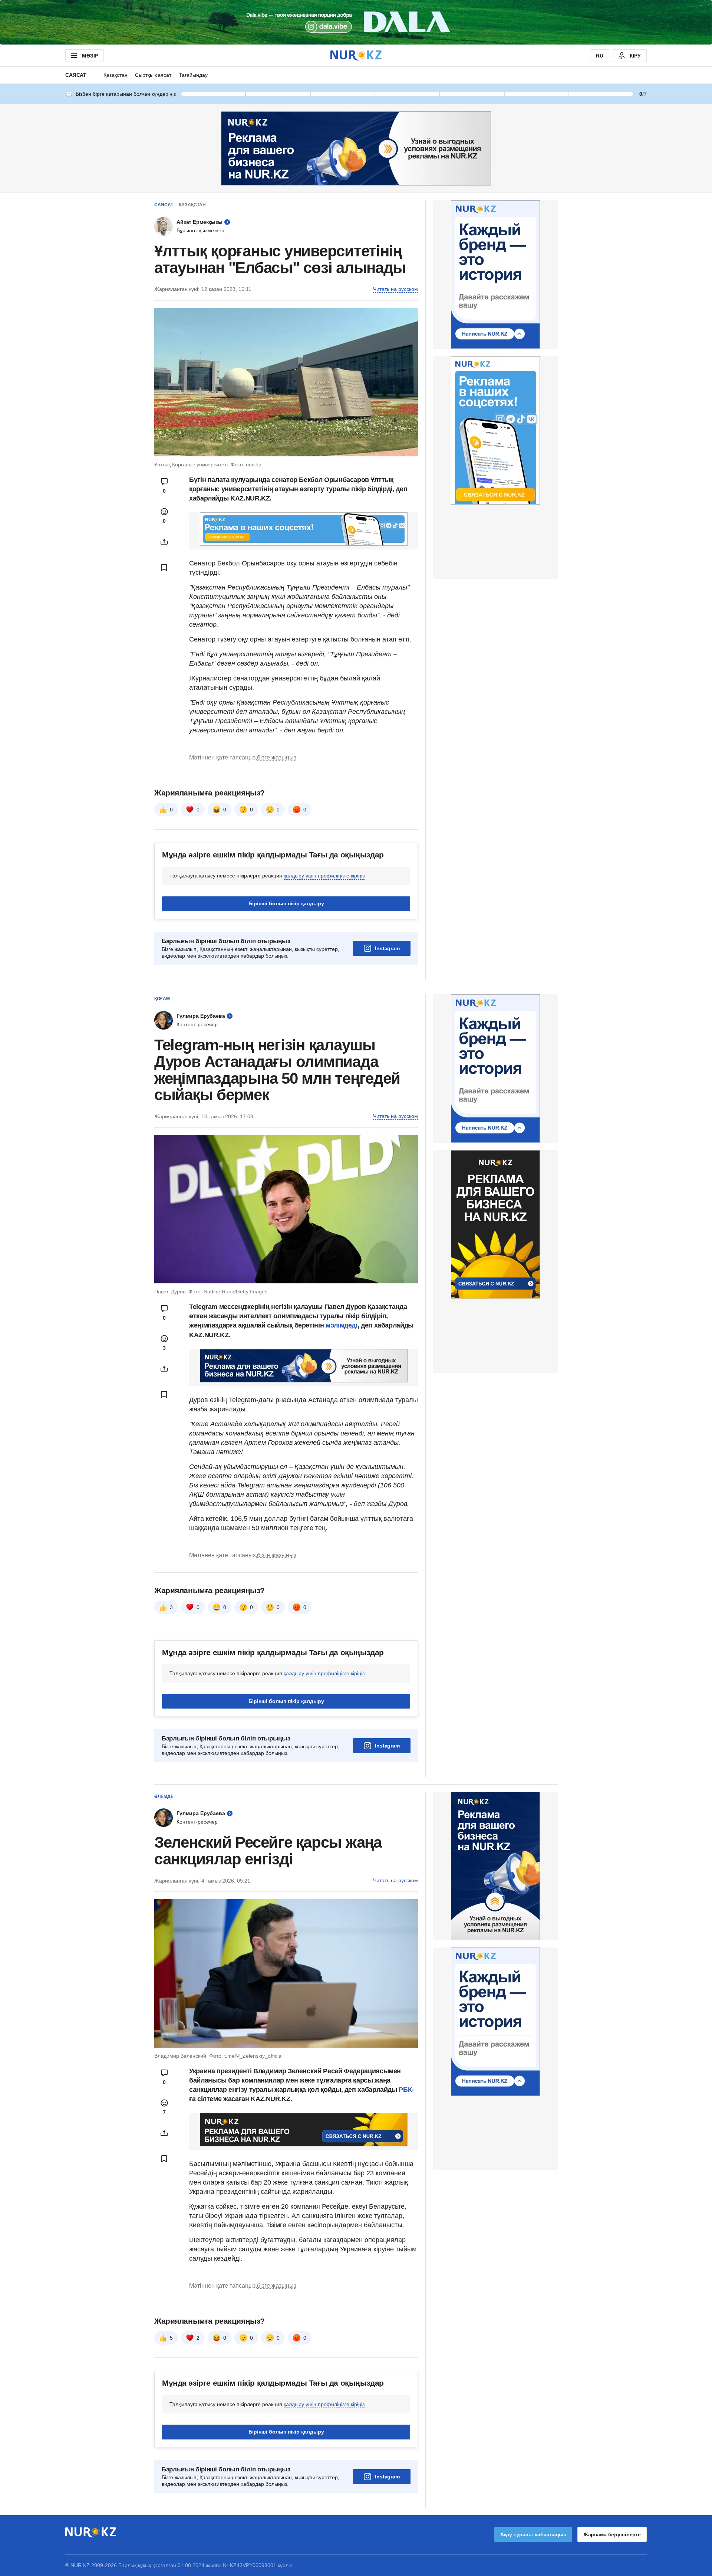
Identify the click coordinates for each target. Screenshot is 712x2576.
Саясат (76, 75)
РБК (405, 2090)
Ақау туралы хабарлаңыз (533, 2534)
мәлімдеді (342, 1325)
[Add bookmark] (164, 567)
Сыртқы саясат (153, 75)
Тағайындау (193, 75)
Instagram (387, 948)
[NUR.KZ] (356, 55)
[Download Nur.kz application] (356, 22)
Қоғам (162, 999)
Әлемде (164, 1796)
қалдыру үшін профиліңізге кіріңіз (324, 876)
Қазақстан (116, 75)
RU (600, 56)
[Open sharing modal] (164, 542)
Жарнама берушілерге (612, 2534)
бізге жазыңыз (277, 757)
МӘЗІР (90, 56)
